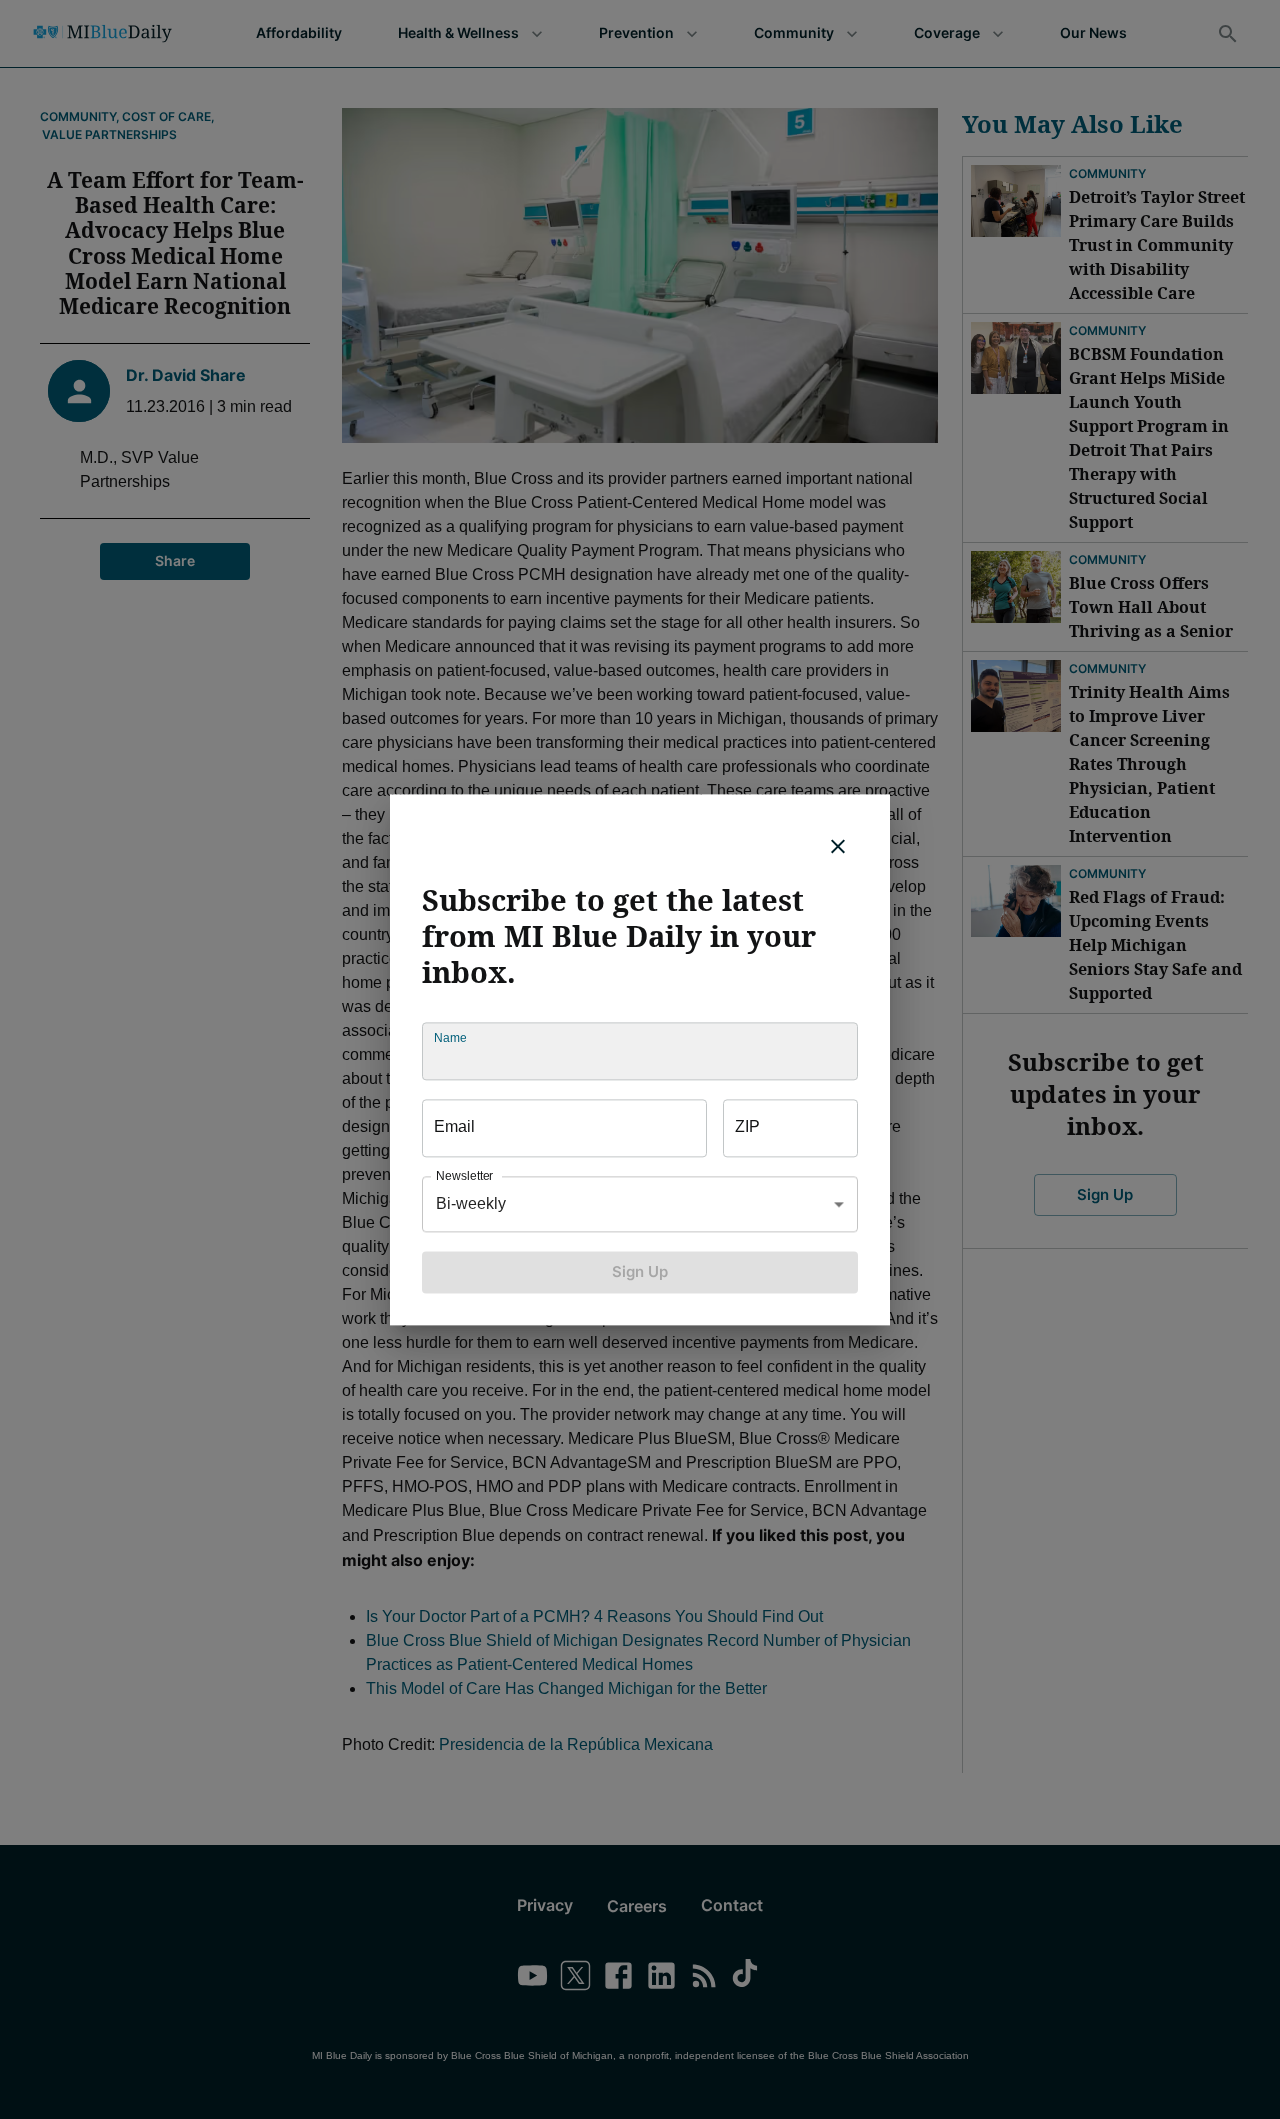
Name (450, 1037)
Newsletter (464, 1175)
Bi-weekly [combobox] (471, 1203)
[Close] (838, 846)
